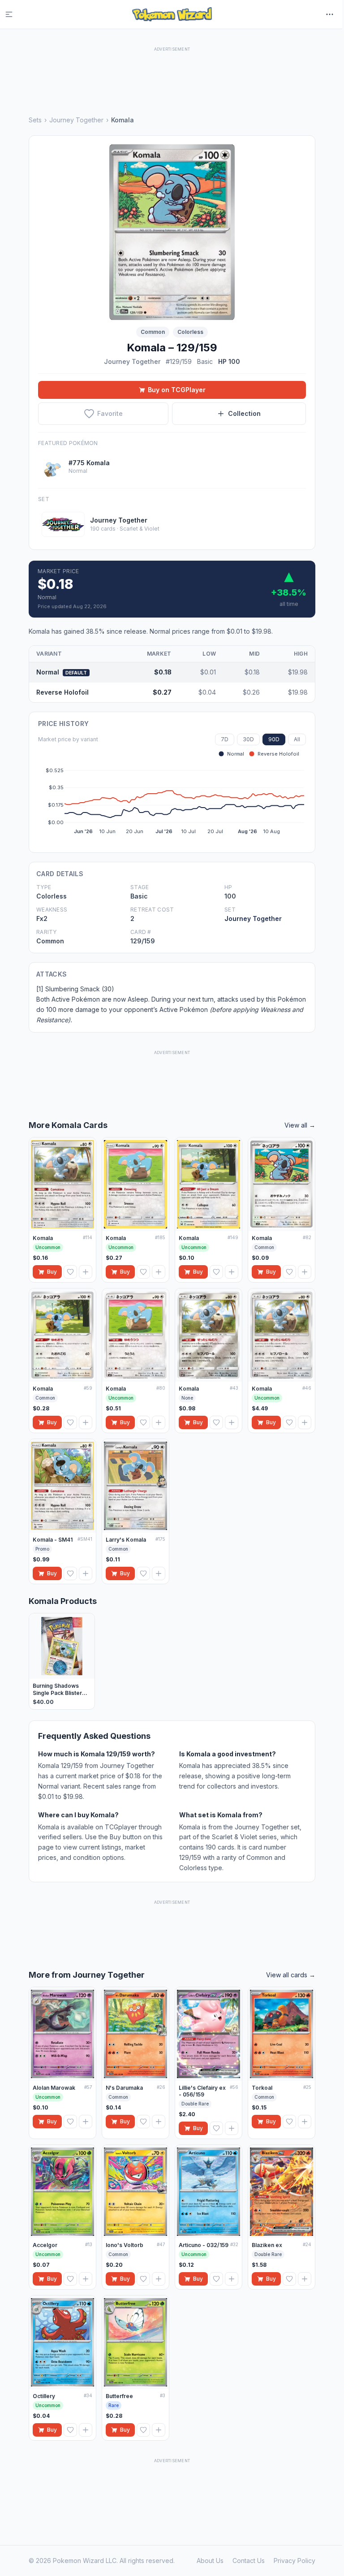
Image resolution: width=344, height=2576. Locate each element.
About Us (210, 2561)
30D (248, 739)
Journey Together (76, 120)
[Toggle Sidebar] (14, 14)
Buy (52, 1272)
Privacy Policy (295, 2561)
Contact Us (249, 2561)
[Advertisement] (172, 74)
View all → (300, 1125)
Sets (35, 120)
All (297, 739)
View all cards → (291, 1975)
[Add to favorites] (70, 1272)
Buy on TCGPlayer (177, 390)
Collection (244, 413)
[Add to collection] (86, 1272)
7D (225, 739)
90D (274, 739)
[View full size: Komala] (172, 232)
